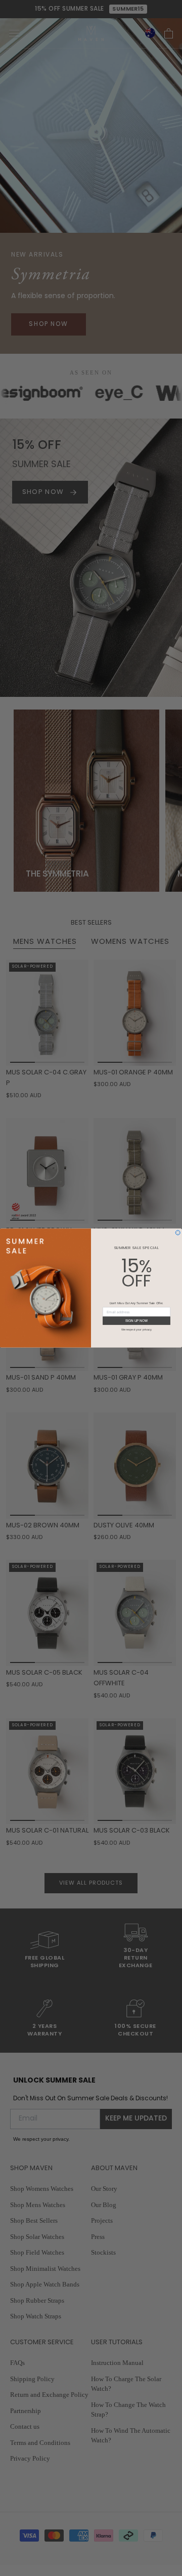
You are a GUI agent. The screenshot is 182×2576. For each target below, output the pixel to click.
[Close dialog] (178, 1233)
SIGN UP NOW (136, 1321)
